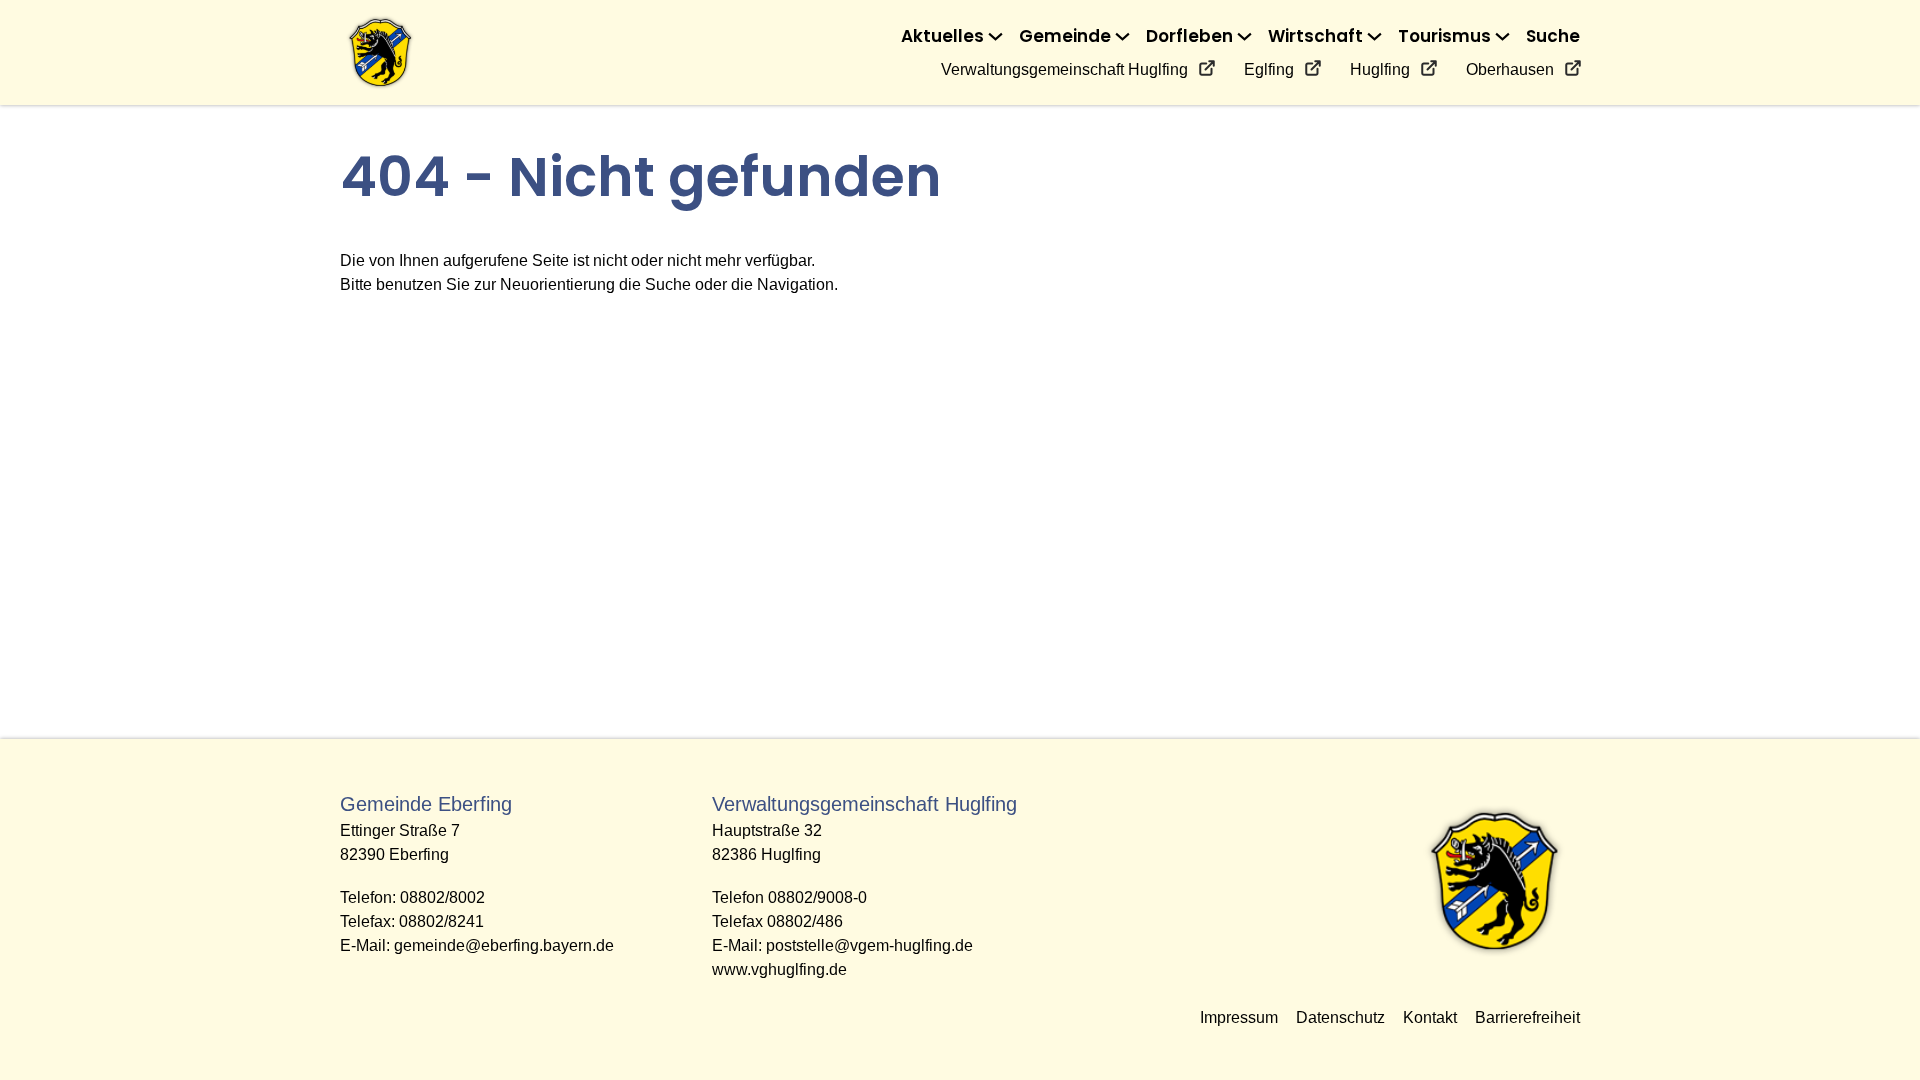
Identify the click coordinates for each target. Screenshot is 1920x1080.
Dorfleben (1189, 36)
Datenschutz (1340, 1017)
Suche (1553, 36)
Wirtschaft (1315, 36)
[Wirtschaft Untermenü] (1374, 36)
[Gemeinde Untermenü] (1122, 36)
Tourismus (1444, 36)
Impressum (1239, 1017)
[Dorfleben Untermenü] (1244, 36)
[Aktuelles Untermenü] (995, 36)
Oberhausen (1510, 69)
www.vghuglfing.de (779, 969)
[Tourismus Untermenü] (1502, 36)
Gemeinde (1065, 36)
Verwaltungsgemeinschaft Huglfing (1064, 69)
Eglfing (1269, 69)
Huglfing (1380, 69)
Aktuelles (942, 36)
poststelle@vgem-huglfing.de (869, 945)
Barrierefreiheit (1527, 1017)
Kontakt (1430, 1017)
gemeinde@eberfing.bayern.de (504, 945)
